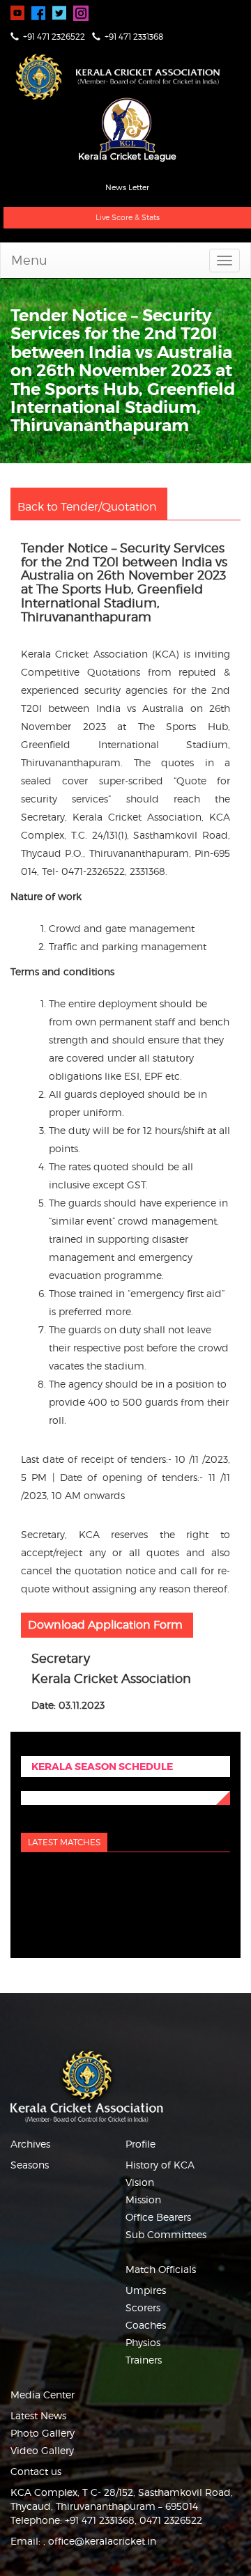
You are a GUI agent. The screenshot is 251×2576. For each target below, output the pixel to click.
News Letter (127, 187)
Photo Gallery (43, 2433)
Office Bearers (158, 2217)
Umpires (146, 2290)
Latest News (38, 2415)
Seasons (30, 2165)
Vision (140, 2182)
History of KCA (160, 2165)
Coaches (146, 2325)
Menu (29, 260)
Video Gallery (42, 2450)
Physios (143, 2342)
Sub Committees (166, 2234)
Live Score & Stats (128, 217)
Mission (143, 2199)
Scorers (143, 2307)
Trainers (144, 2360)
